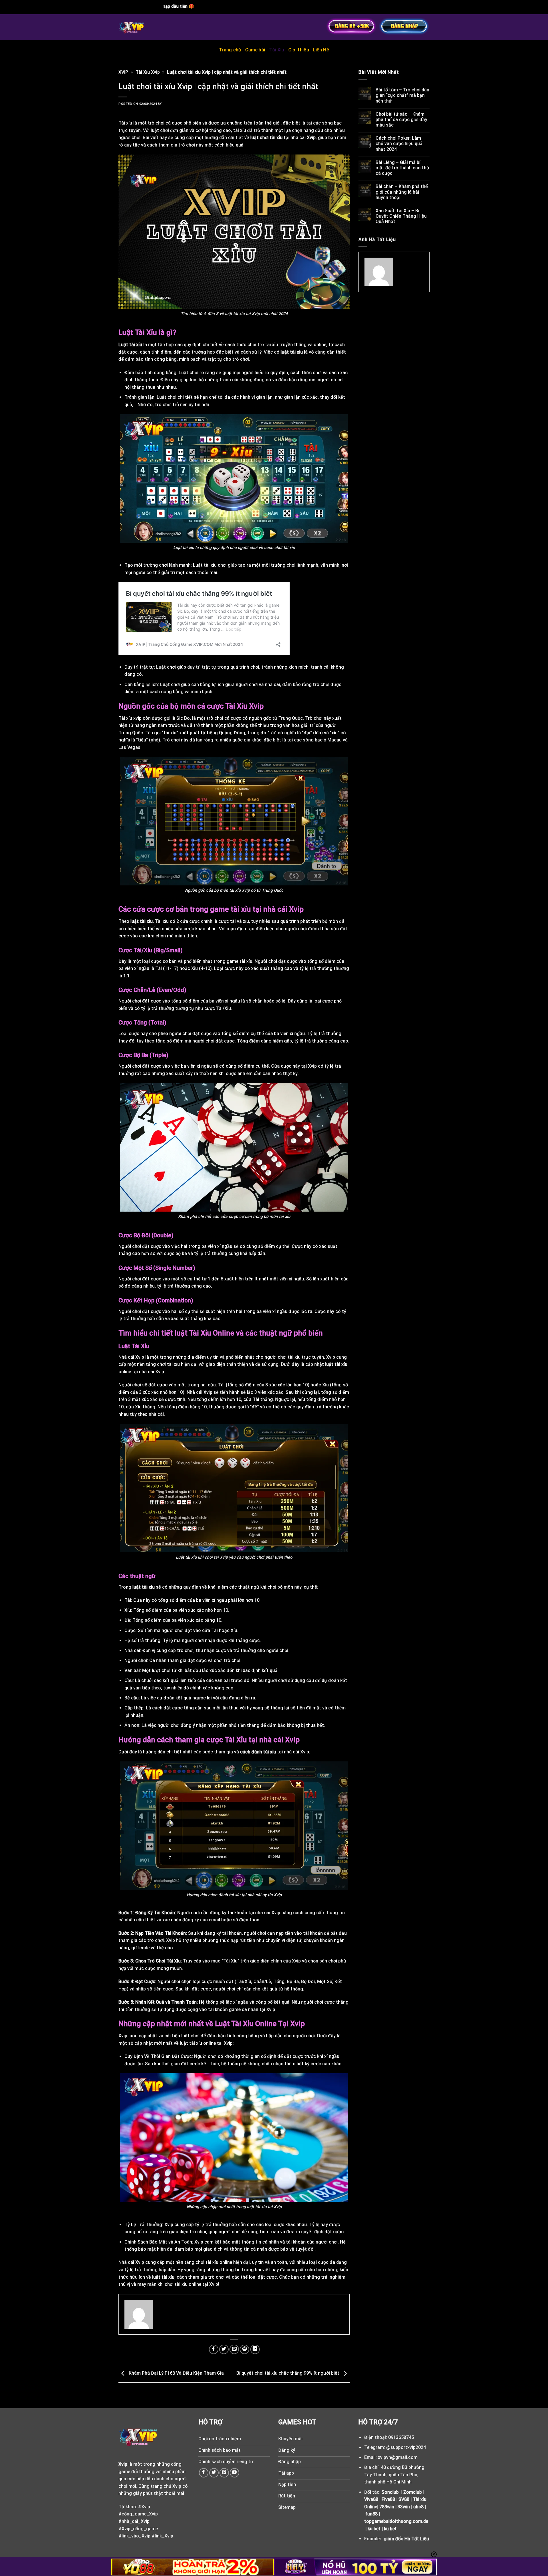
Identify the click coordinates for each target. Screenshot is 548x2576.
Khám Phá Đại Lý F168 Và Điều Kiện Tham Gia (176, 2373)
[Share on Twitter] (224, 2349)
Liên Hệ (321, 50)
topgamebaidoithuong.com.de (396, 2521)
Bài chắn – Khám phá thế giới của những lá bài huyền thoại (402, 192)
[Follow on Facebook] (204, 2473)
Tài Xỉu (277, 50)
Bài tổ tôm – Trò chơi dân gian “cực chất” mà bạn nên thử (402, 95)
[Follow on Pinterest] (224, 2473)
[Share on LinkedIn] (255, 2349)
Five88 (388, 2499)
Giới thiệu (299, 50)
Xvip (311, 138)
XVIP (123, 72)
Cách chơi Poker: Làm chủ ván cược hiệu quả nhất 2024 (399, 144)
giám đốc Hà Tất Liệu (406, 2539)
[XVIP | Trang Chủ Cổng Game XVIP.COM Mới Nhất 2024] (145, 27)
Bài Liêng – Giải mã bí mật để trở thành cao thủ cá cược (402, 168)
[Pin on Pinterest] (244, 2349)
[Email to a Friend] (234, 2349)
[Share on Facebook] (214, 2349)
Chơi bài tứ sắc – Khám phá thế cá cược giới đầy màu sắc (401, 120)
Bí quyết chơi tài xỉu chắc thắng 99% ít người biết (288, 2373)
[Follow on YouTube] (234, 2473)
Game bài (255, 50)
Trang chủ (230, 50)
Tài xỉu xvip (130, 718)
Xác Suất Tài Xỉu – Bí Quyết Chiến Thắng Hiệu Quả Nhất (401, 216)
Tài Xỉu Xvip (148, 72)
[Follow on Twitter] (214, 2473)
